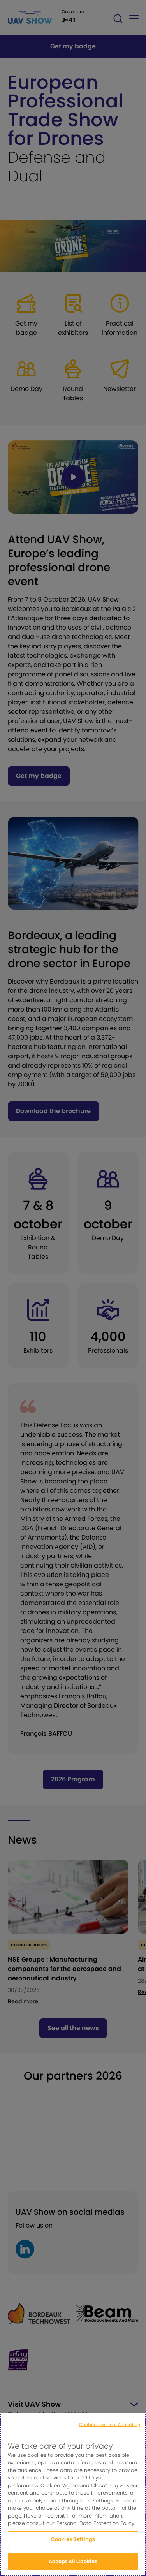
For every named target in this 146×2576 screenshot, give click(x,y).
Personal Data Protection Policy (95, 2523)
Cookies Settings (73, 2539)
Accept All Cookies (73, 2561)
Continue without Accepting (110, 2425)
